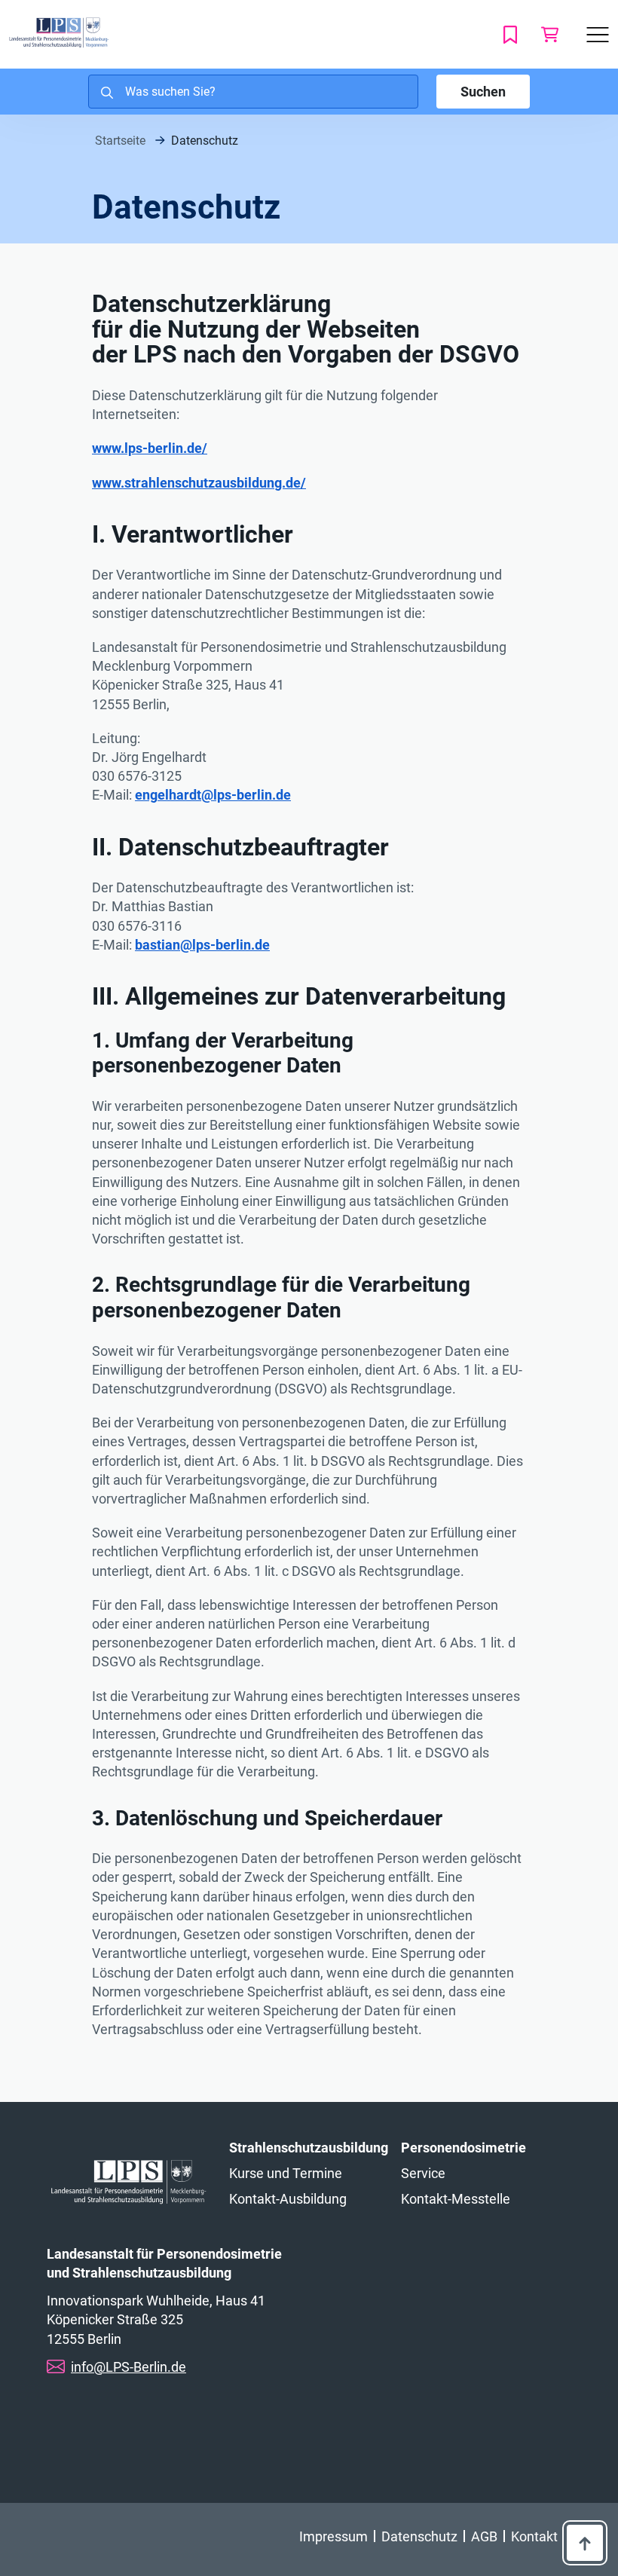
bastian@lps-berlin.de (202, 945)
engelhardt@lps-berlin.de (213, 795)
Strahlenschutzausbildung (309, 2148)
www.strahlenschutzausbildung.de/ (199, 483)
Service (423, 2173)
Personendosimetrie (463, 2148)
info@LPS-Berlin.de (128, 2367)
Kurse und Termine (286, 2173)
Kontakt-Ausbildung (288, 2199)
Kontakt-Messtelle (456, 2199)
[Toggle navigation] (598, 35)
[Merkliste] (513, 34)
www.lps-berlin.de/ (150, 448)
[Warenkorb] (549, 34)
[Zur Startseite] (59, 33)
